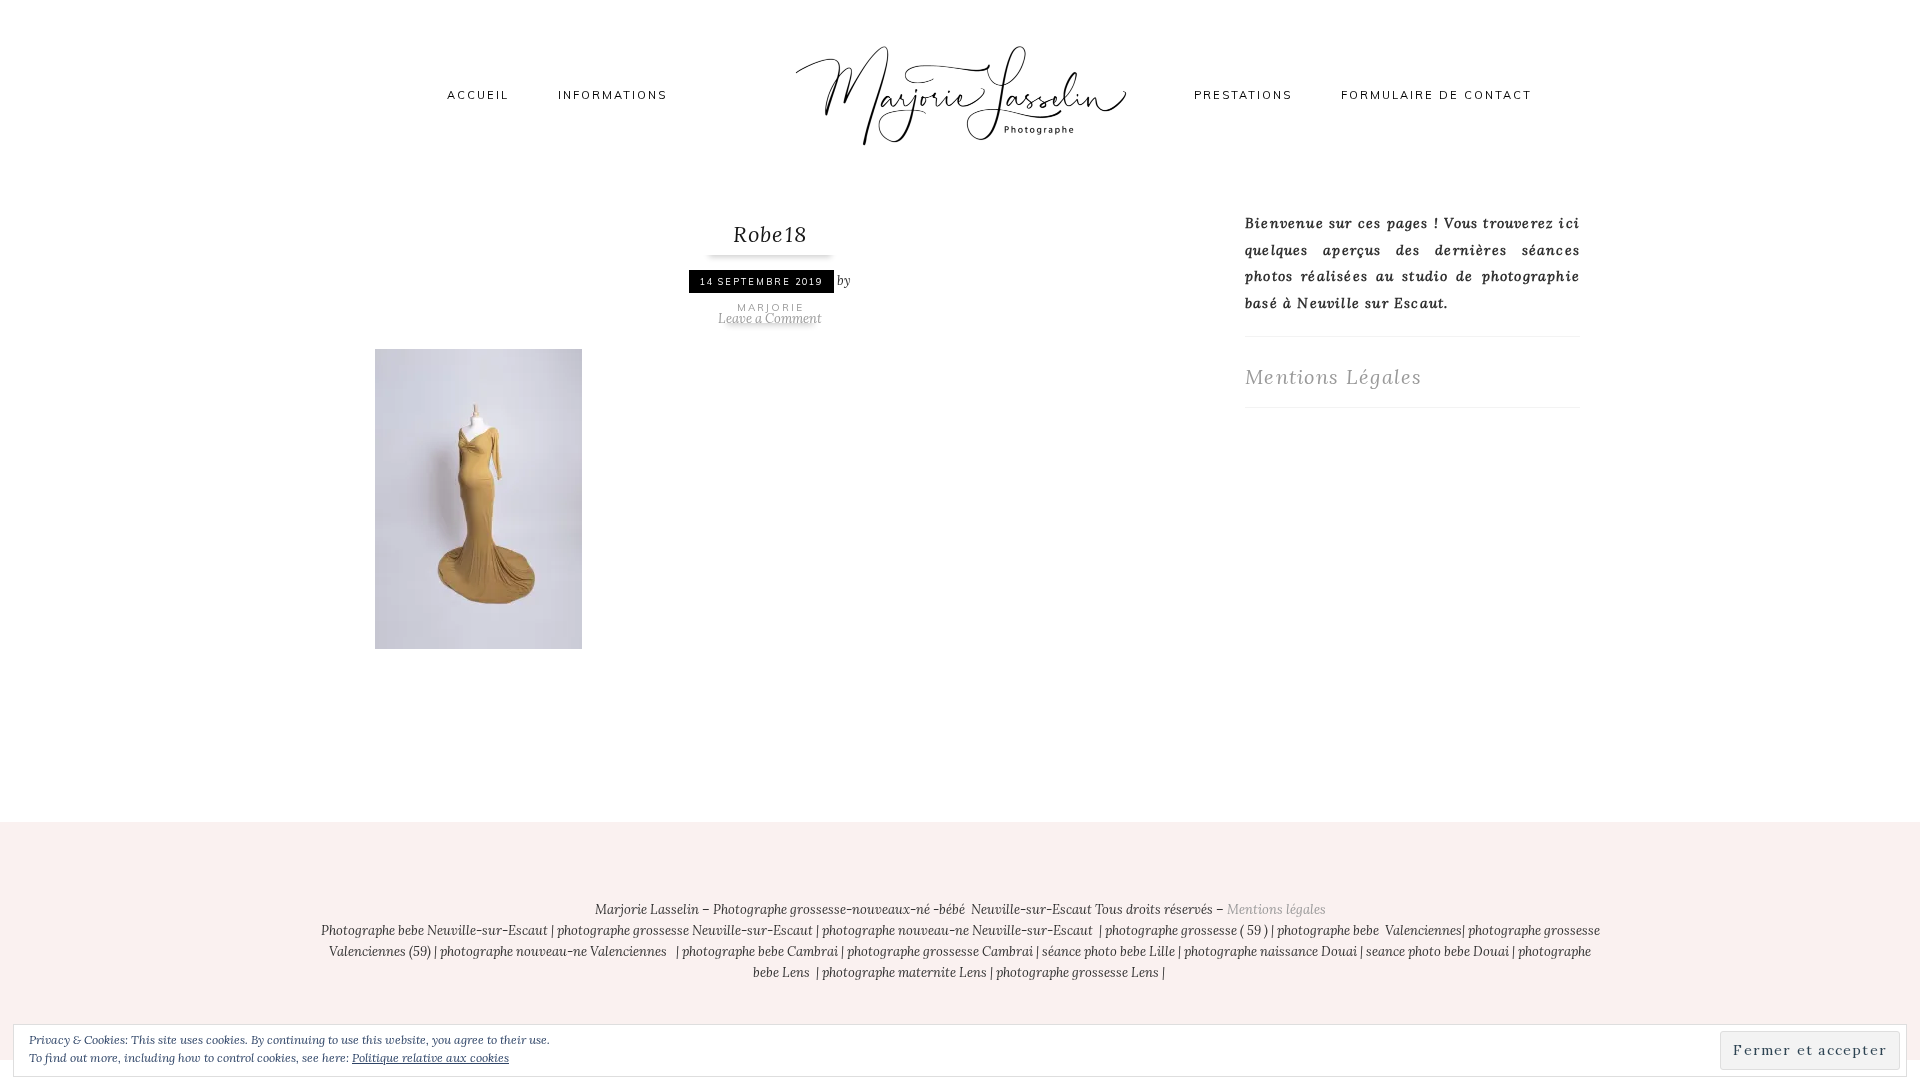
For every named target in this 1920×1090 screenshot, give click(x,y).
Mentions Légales (1334, 376)
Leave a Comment (770, 318)
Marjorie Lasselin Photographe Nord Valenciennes (960, 95)
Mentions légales (1276, 909)
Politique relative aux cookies (430, 1057)
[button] (478, 496)
